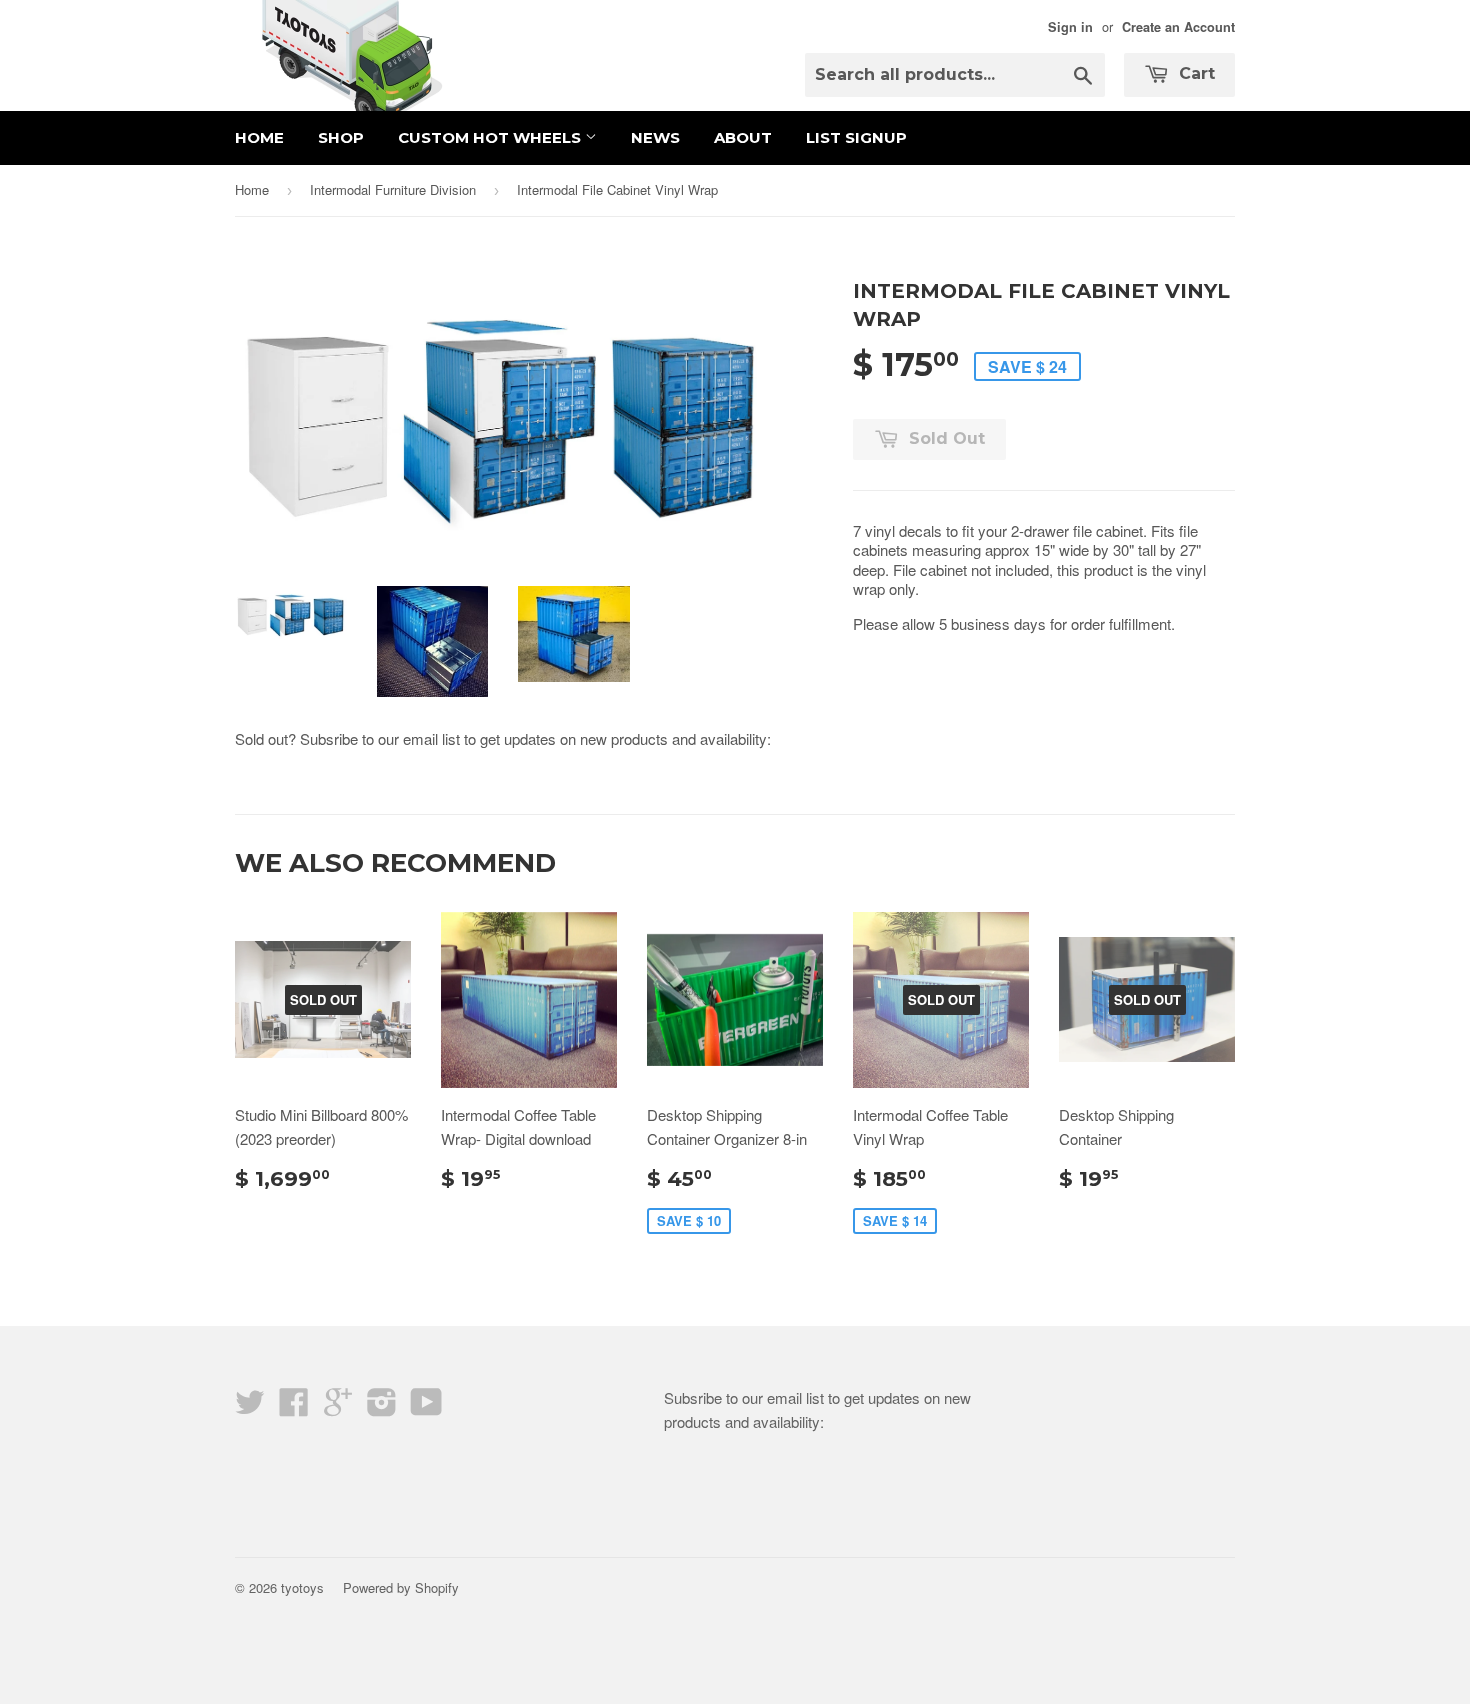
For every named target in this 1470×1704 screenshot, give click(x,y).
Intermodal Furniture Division (393, 189)
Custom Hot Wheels (491, 137)
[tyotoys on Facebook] (294, 1407)
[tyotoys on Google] (338, 1407)
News (655, 137)
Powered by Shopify (401, 1587)
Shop (341, 137)
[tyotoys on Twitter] (250, 1407)
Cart (1194, 73)
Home (259, 137)
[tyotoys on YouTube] (426, 1407)
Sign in (1070, 27)
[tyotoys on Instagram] (382, 1407)
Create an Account (1178, 27)
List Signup (856, 137)
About (743, 137)
